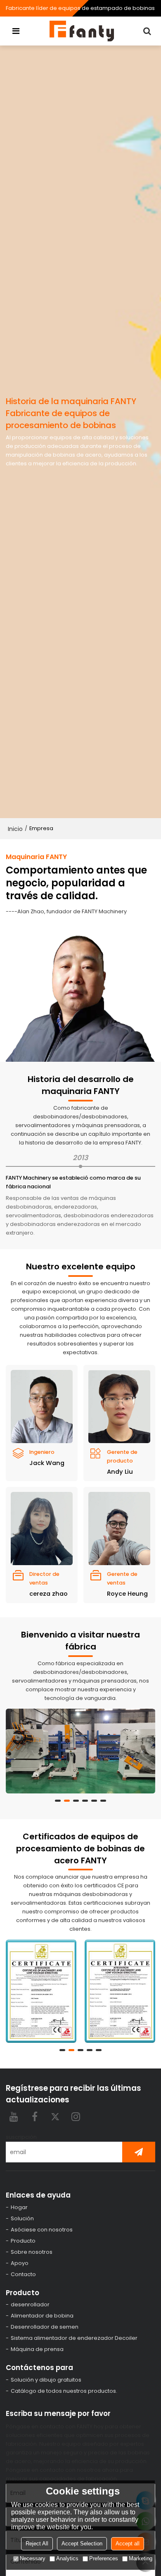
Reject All (37, 2544)
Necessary (33, 2558)
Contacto (23, 2274)
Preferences (104, 2558)
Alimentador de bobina (42, 2316)
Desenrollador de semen (45, 2327)
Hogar (19, 2207)
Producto (23, 2241)
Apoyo (20, 2263)
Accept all (128, 2544)
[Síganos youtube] (14, 2116)
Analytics (67, 2558)
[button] (58, 1801)
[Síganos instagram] (76, 2116)
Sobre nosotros (32, 2252)
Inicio (15, 829)
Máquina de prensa (37, 2349)
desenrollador (30, 2304)
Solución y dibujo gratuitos (46, 2380)
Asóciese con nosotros (42, 2230)
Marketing (141, 2558)
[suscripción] (139, 2152)
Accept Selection (82, 2544)
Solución (22, 2218)
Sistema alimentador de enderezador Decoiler (74, 2338)
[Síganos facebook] (35, 2116)
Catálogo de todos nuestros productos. (64, 2391)
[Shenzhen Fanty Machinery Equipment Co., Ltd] (83, 31)
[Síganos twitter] (55, 2116)
